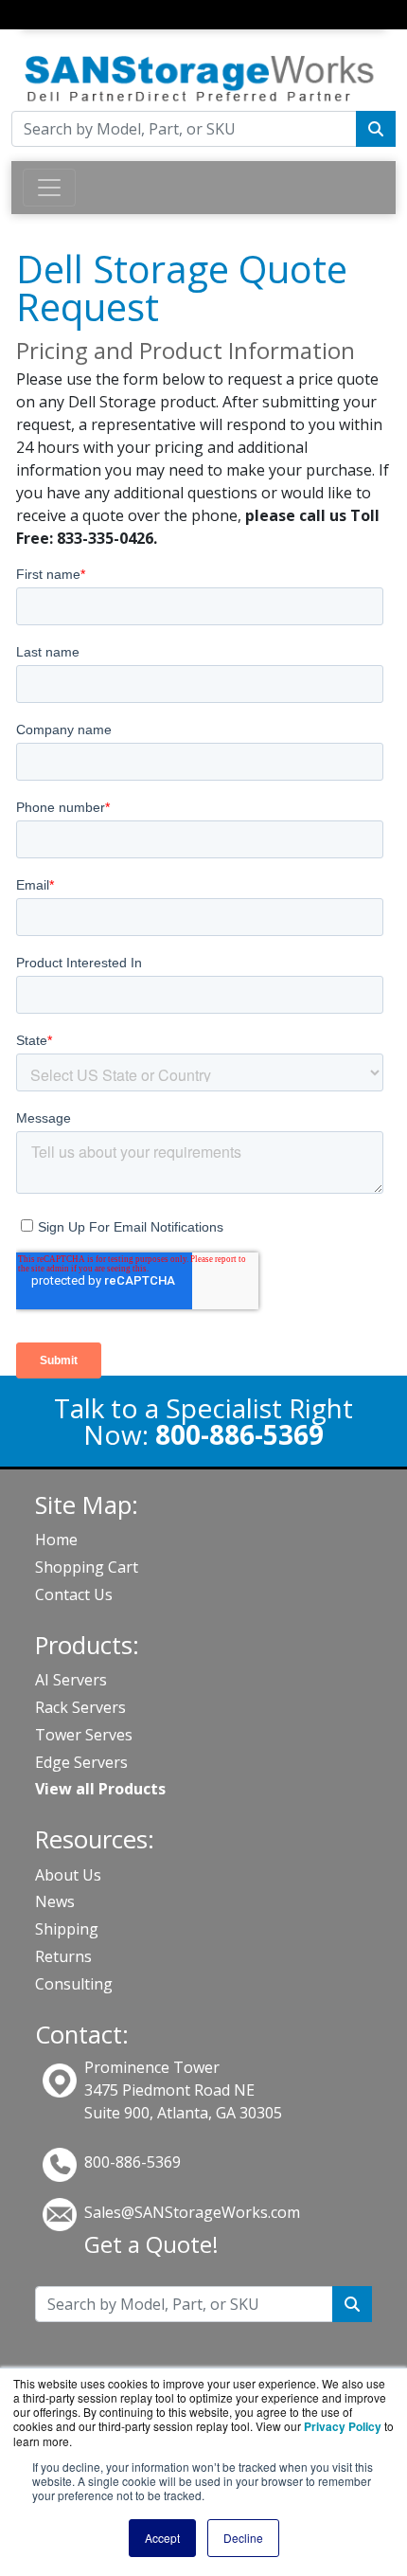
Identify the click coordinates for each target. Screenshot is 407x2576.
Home (56, 1540)
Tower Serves (84, 1735)
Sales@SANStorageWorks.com (192, 2212)
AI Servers (71, 1680)
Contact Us (74, 1594)
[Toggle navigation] (35, 32)
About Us (68, 1875)
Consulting (74, 1984)
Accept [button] (162, 2538)
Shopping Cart (87, 1567)
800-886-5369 (133, 2162)
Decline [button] (243, 2538)
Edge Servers (81, 1762)
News (55, 1901)
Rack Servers (80, 1707)
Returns (63, 1956)
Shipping (67, 1929)
